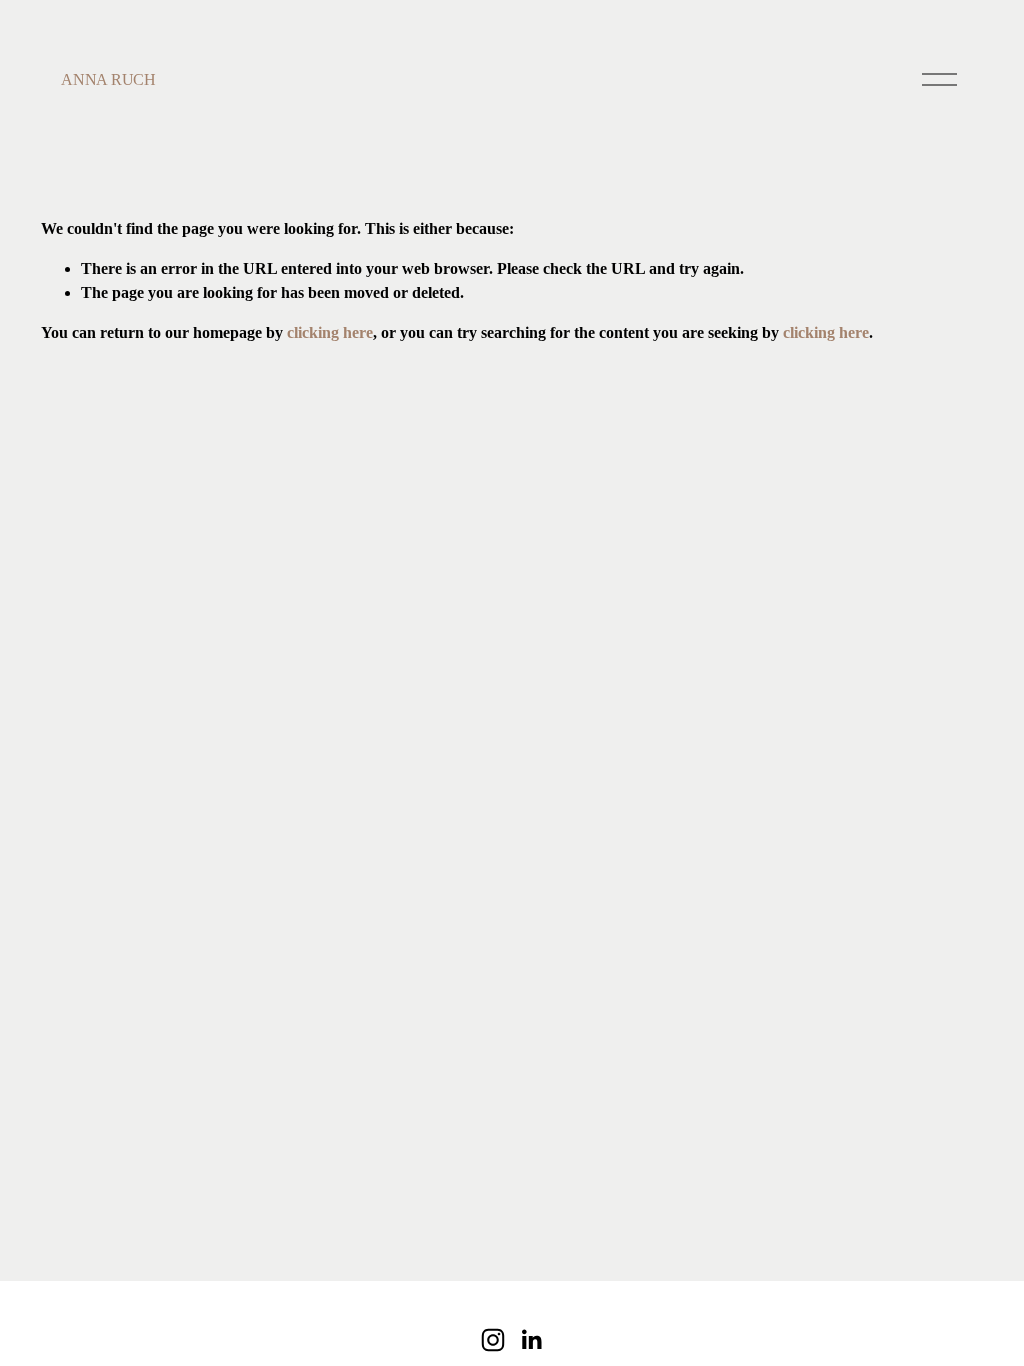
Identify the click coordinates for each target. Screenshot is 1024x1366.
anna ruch (108, 79)
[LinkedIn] (531, 1340)
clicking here (330, 332)
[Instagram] (493, 1340)
